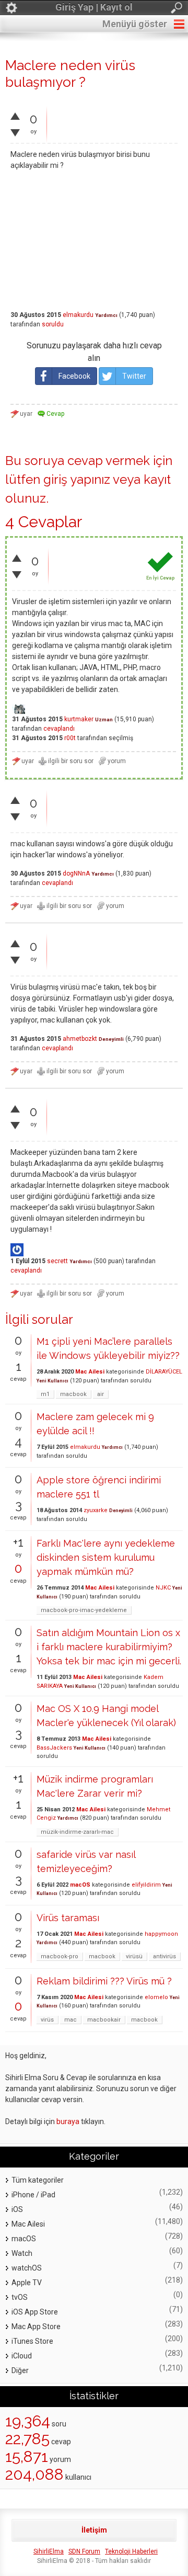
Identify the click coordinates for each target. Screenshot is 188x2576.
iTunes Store (32, 2341)
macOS (80, 1885)
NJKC (163, 1588)
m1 (45, 1394)
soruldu (53, 324)
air (101, 1394)
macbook (73, 1394)
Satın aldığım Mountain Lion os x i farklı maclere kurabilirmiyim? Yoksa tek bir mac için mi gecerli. (109, 1647)
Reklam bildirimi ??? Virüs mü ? (104, 1981)
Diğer (20, 2370)
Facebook (74, 376)
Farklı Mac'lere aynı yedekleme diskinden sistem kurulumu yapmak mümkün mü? (106, 1557)
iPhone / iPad (33, 2195)
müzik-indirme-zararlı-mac (77, 1832)
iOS (17, 2209)
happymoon (161, 1934)
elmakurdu (78, 315)
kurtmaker (79, 719)
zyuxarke (96, 1510)
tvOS (20, 2297)
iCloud (22, 2356)
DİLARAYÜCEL (164, 1372)
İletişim (94, 2530)
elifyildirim (146, 1885)
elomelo (156, 1997)
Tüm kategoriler (38, 2180)
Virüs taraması (68, 1918)
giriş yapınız (77, 479)
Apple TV (27, 2283)
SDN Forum (84, 2551)
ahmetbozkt (80, 1039)
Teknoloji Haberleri (131, 2551)
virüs (47, 2020)
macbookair (104, 2020)
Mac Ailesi (90, 1372)
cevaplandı (59, 729)
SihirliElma (49, 2551)
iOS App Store (35, 2312)
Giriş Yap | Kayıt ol (94, 7)
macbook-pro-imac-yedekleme (84, 1610)
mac (70, 2020)
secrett (57, 1261)
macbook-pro (60, 1956)
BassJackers (54, 1748)
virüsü (134, 1956)
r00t (70, 738)
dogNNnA (76, 873)
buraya (68, 2121)
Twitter (134, 376)
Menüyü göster (135, 24)
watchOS (27, 2268)
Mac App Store (36, 2327)
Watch (22, 2253)
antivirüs (164, 1956)
